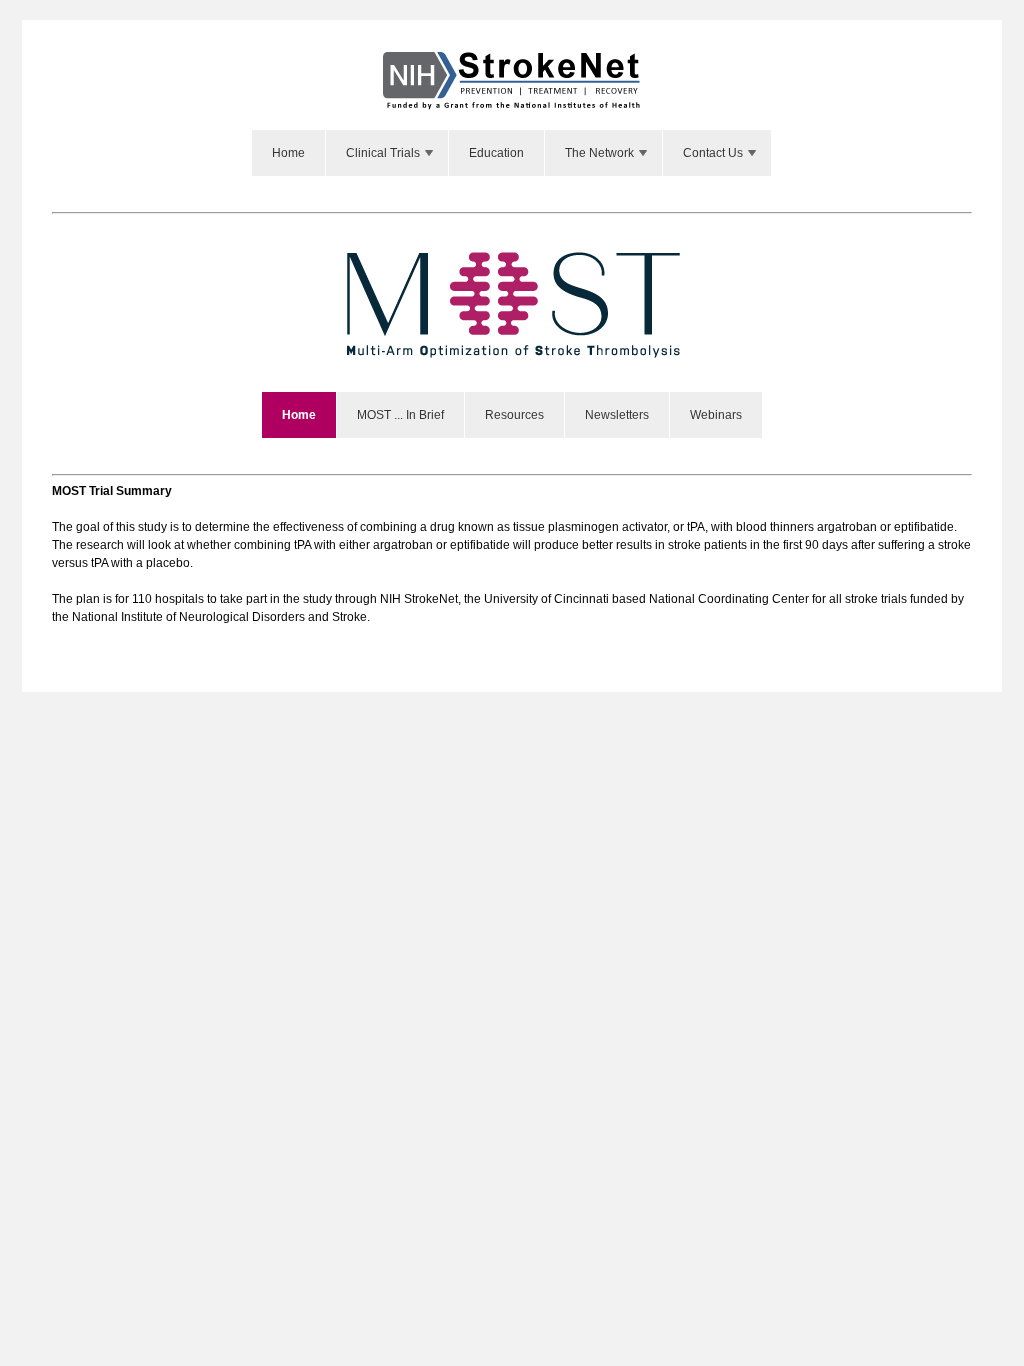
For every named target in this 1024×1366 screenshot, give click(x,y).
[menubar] (512, 153)
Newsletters (617, 415)
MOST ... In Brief (400, 415)
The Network (599, 153)
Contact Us (713, 153)
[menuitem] (289, 153)
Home (288, 153)
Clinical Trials (383, 153)
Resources (514, 415)
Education (496, 153)
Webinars (716, 415)
